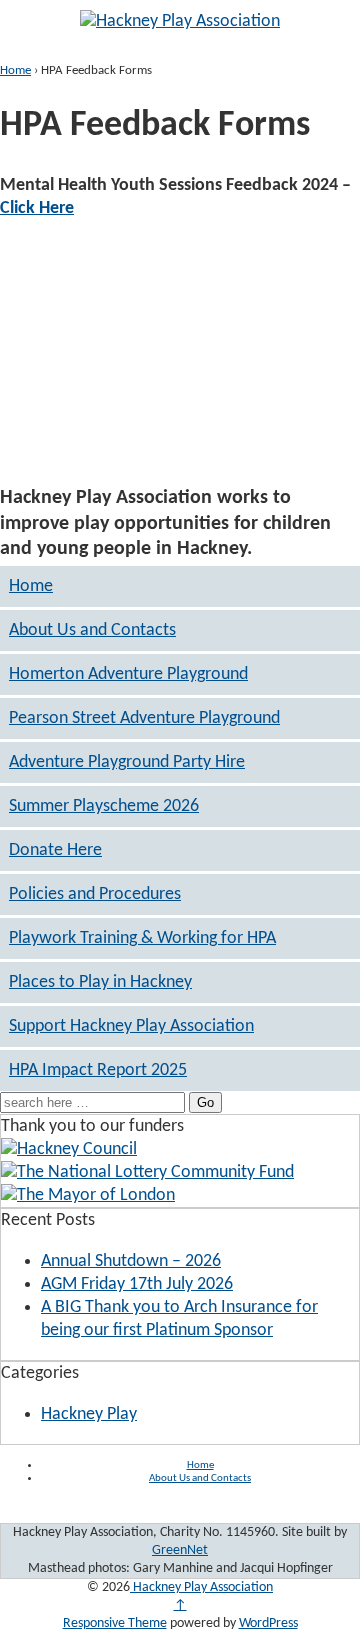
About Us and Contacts (92, 630)
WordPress (268, 1623)
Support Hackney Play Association (131, 1026)
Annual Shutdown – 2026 (131, 1261)
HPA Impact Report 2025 (98, 1070)
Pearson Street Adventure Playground (144, 718)
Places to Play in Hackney (100, 982)
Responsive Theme (115, 1623)
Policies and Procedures (95, 894)
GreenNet (180, 1550)
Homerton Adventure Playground (128, 674)
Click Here (37, 208)
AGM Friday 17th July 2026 (137, 1284)
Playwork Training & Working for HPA (142, 938)
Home (15, 70)
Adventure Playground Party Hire (127, 762)
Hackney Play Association (201, 1587)
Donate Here (55, 850)
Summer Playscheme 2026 (104, 806)
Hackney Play (89, 1414)
